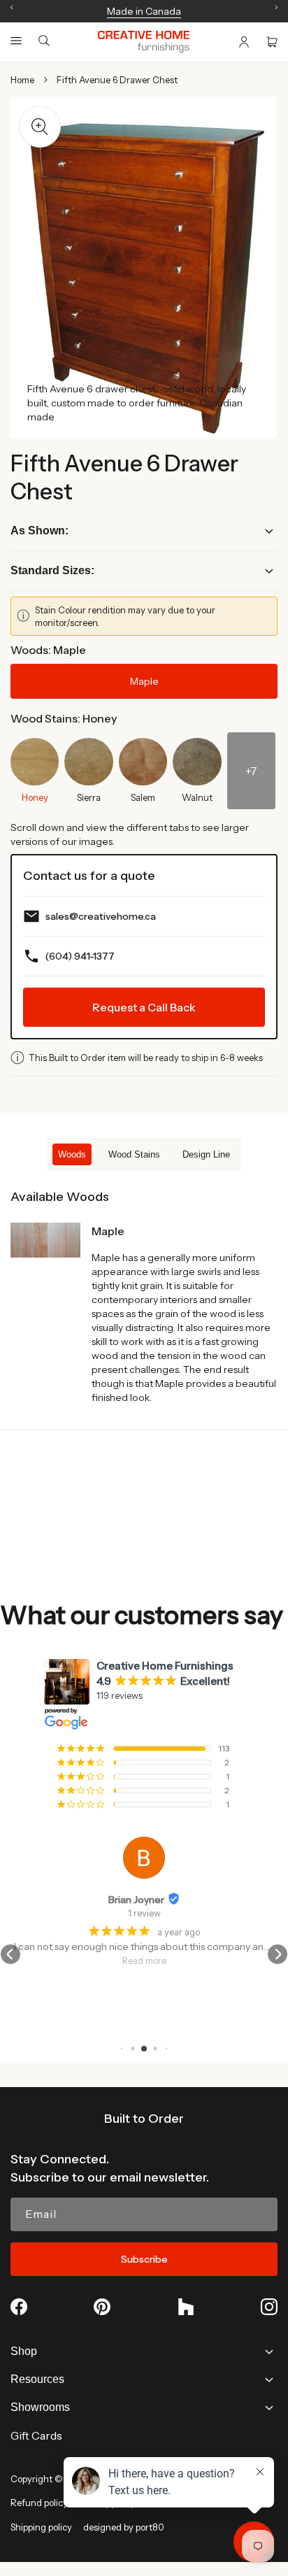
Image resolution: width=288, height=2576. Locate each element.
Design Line (206, 1154)
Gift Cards (36, 2435)
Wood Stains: (64, 718)
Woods (72, 1154)
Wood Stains (134, 1154)
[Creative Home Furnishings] (144, 42)
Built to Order (144, 2119)
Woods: (48, 650)
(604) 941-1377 (80, 956)
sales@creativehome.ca (101, 916)
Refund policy (39, 2503)
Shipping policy (41, 2527)
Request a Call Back (144, 1007)
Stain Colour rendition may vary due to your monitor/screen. (125, 616)
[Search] (44, 42)
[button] (16, 41)
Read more (144, 1961)
